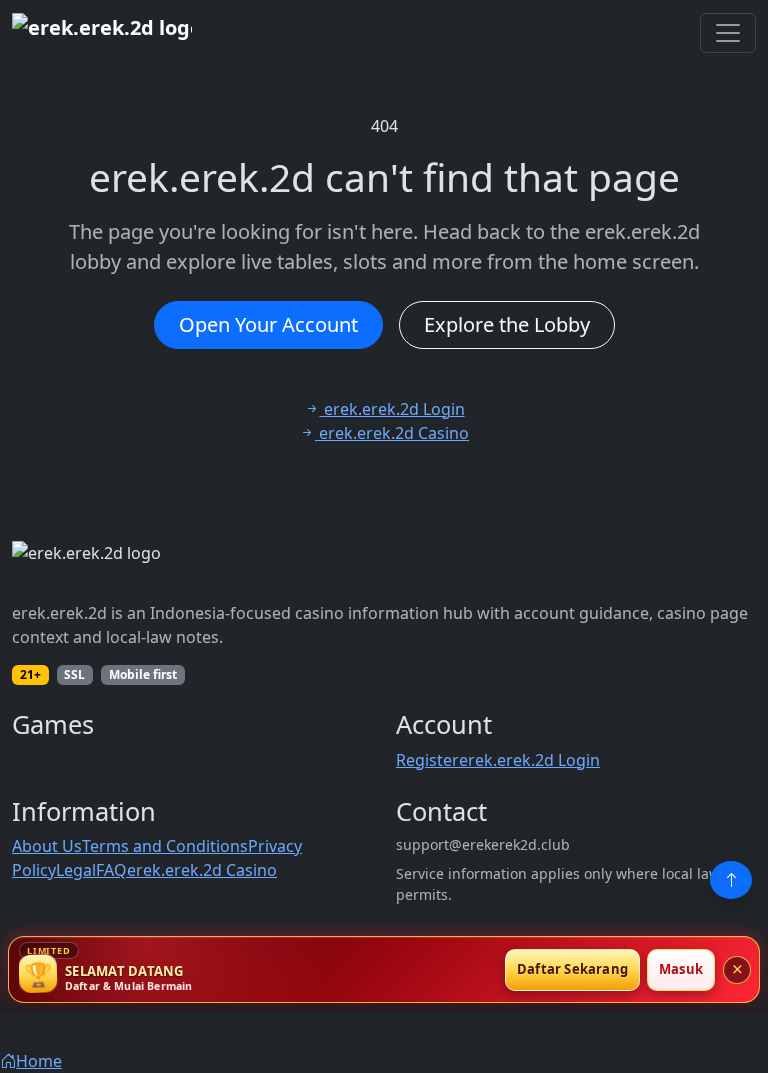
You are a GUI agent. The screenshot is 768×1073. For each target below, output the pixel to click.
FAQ (111, 870)
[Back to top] (731, 880)
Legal (76, 870)
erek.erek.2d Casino (202, 870)
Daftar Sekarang (572, 969)
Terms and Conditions (165, 846)
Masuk (681, 969)
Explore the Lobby (507, 324)
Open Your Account (268, 324)
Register (427, 760)
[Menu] (728, 33)
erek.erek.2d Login (529, 760)
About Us (47, 846)
